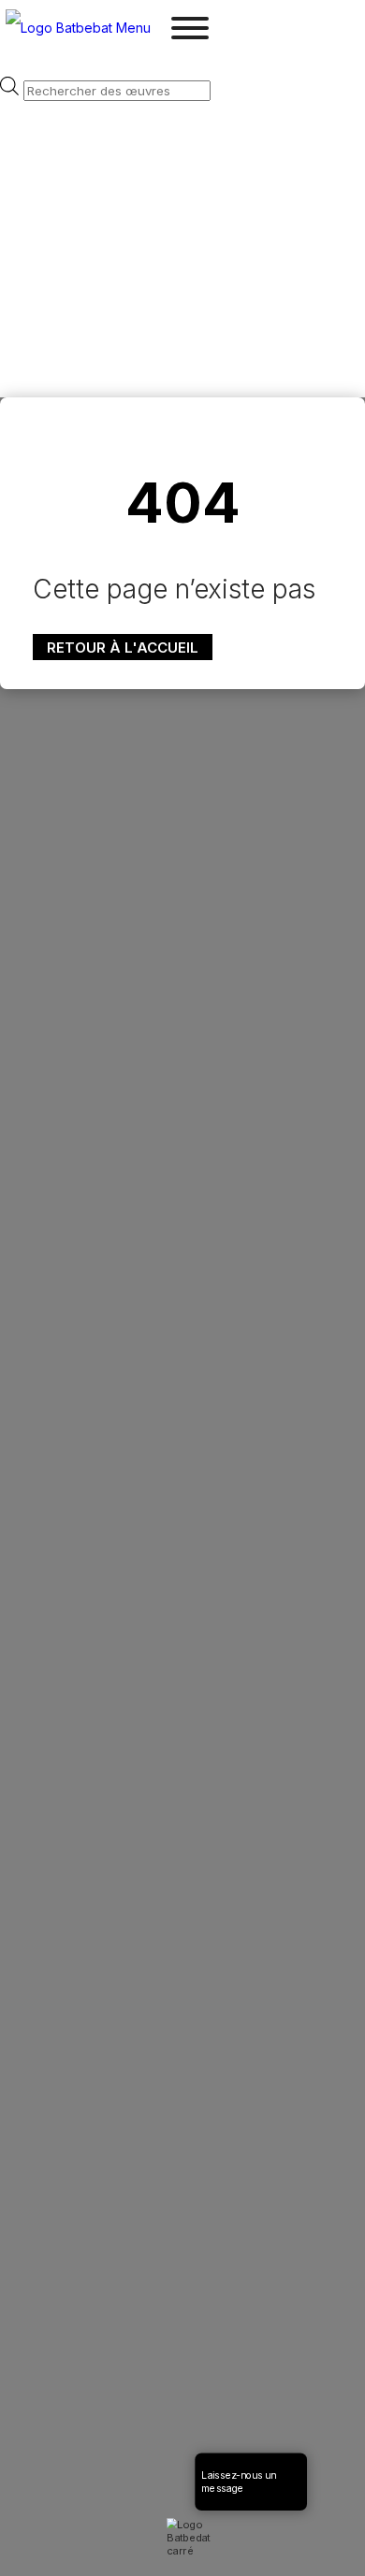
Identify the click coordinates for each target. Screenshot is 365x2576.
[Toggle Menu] (190, 28)
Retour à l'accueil (123, 648)
